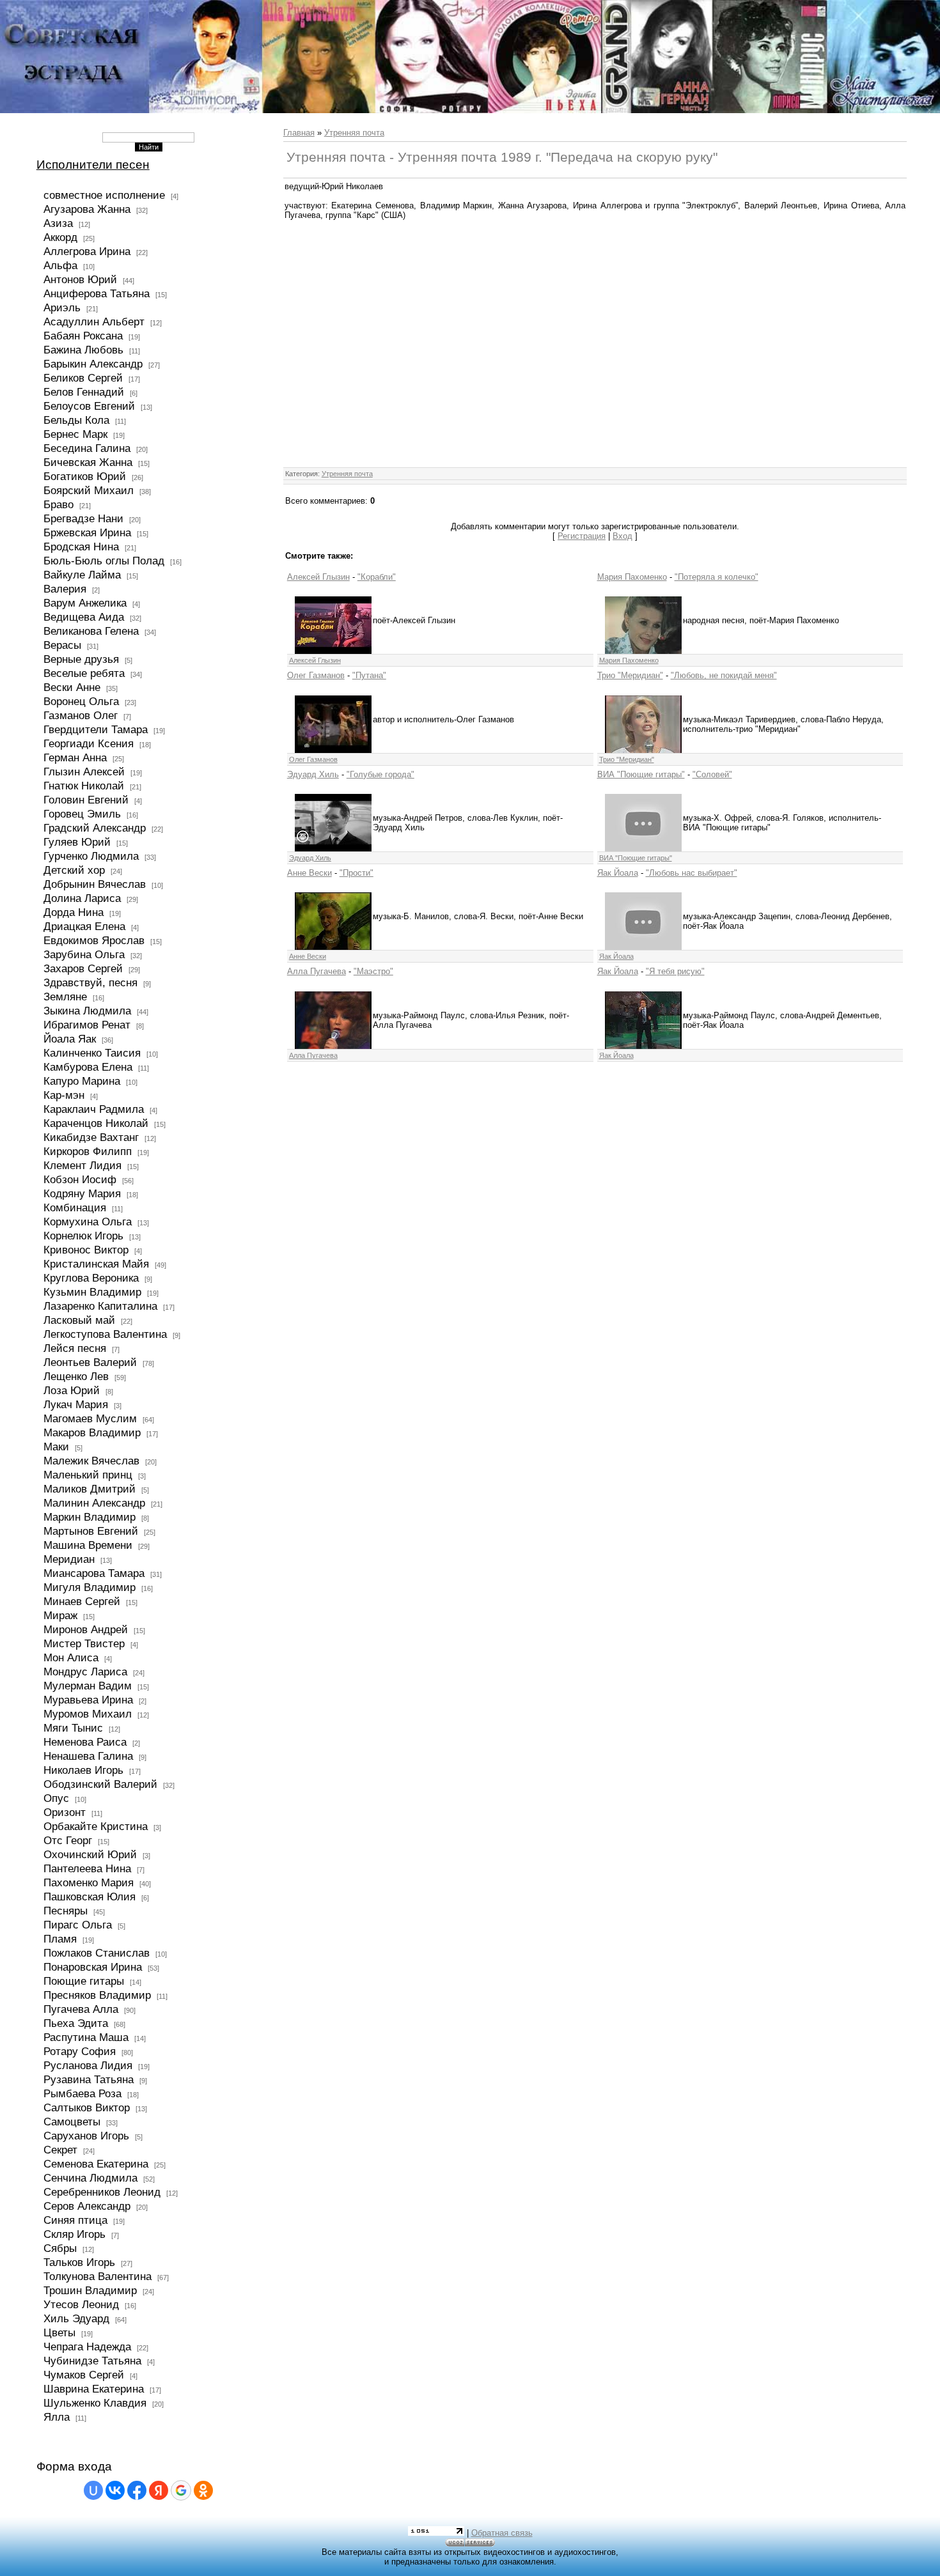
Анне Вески (309, 873)
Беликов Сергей (83, 378)
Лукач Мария (76, 1404)
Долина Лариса (82, 898)
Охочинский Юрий (90, 1854)
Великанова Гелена (91, 631)
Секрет (60, 2150)
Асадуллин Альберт (94, 322)
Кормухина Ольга (88, 1222)
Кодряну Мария (82, 1193)
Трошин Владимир (90, 2290)
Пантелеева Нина (87, 1868)
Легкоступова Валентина (105, 1334)
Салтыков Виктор (87, 2107)
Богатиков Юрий (85, 476)
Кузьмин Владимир (92, 1292)
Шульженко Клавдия (95, 2403)
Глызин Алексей (84, 772)
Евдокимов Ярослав (94, 940)
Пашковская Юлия (90, 1897)
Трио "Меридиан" (630, 675)
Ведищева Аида (84, 617)
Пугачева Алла (81, 2009)
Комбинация (75, 1207)
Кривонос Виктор (86, 1250)
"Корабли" (377, 577)
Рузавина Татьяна (89, 2079)
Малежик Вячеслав (91, 1461)
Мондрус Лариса (85, 1672)
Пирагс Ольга (78, 1925)
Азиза (58, 223)
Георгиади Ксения (89, 743)
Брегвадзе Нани (83, 518)
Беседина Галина (87, 448)
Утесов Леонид (81, 2304)
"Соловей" (712, 774)
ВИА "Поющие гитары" (641, 774)
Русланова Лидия (88, 2065)
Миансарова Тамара (94, 1573)
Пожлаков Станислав (97, 1953)
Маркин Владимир (90, 1517)
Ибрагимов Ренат (87, 1025)
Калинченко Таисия (92, 1053)
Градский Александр (95, 828)
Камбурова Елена (88, 1067)
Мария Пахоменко (632, 577)
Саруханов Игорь (86, 2136)
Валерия (65, 589)
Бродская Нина (81, 547)
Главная (299, 133)
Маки (56, 1447)
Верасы (62, 645)
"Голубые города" (380, 774)
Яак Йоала (618, 873)
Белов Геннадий (84, 392)
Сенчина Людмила (90, 2178)
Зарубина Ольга (84, 954)
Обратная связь (502, 2533)
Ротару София (80, 2051)
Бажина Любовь (83, 350)
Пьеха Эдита (76, 2023)
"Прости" (356, 873)
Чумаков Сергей (84, 2375)
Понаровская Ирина (93, 1967)
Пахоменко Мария (89, 1882)
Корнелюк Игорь (83, 1236)
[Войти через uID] (93, 2490)
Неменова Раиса (85, 1742)
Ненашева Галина (88, 1756)
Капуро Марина (82, 1081)
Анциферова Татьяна (97, 293)
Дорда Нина (74, 912)
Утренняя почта (354, 133)
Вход (623, 536)
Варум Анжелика (85, 603)
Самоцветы (72, 2122)
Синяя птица (75, 2220)
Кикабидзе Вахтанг (91, 1137)
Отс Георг (68, 1840)
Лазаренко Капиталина (100, 1306)
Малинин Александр (94, 1503)
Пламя (60, 1939)
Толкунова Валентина (98, 2276)
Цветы (59, 2332)
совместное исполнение (104, 195)
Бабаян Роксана (83, 336)
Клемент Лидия (82, 1165)
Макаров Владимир (92, 1432)
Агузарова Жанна (87, 209)
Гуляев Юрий (77, 842)
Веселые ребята (84, 673)
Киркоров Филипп (88, 1151)
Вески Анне (72, 687)
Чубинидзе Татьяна (92, 2361)
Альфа (60, 265)
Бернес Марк (75, 434)
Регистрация (582, 536)
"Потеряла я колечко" (717, 577)
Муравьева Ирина (88, 1700)
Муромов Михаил (88, 1714)
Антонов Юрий (80, 279)
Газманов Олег (81, 715)
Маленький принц (88, 1475)
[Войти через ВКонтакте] (115, 2490)
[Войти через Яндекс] (159, 2490)
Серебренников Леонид (102, 2192)
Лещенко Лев (76, 1376)
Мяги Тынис (73, 1728)
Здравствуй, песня (90, 982)
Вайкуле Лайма (82, 575)
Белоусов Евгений (89, 406)
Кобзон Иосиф (80, 1179)
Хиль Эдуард (76, 2318)
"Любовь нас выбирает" (692, 873)
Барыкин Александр (93, 364)
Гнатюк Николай (84, 786)
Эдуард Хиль (313, 774)
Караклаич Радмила (94, 1109)
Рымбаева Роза (82, 2093)
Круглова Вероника (91, 1278)
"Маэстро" (373, 971)
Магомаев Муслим (90, 1418)
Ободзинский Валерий (100, 1784)
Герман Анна (75, 757)
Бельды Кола (76, 420)
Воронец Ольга (81, 701)
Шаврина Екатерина (94, 2389)
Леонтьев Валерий (90, 1362)
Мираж (60, 1615)
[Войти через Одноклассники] (203, 2490)
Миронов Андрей (86, 1629)
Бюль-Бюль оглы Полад (104, 561)
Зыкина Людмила (87, 1011)
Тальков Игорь (79, 2262)
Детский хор (74, 870)
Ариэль (62, 307)
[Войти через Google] (181, 2490)
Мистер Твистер (84, 1643)
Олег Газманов (316, 675)
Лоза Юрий (72, 1390)
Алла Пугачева (317, 971)
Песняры (66, 1911)
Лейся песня (75, 1348)
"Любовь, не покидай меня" (724, 675)
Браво (59, 504)
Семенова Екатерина (96, 2164)
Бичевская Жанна (88, 462)
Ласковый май (79, 1320)
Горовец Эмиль (82, 814)
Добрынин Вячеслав (95, 884)
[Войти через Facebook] (137, 2490)
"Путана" (369, 675)
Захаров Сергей (83, 968)
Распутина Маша (86, 2037)
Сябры (60, 2248)
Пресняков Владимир (97, 1995)
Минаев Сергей (82, 1601)
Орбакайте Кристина (96, 1826)
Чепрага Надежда (87, 2347)
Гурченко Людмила (91, 856)
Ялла (57, 2417)
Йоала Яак (70, 1039)
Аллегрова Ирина (87, 251)
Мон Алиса (71, 1657)
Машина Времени (88, 1545)
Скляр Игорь (74, 2234)
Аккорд (60, 237)
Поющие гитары (84, 1981)
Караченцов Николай (96, 1123)
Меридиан (69, 1559)
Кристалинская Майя (96, 1264)
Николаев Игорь (83, 1770)
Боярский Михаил (89, 490)
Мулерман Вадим (88, 1686)
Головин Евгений (86, 800)
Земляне (65, 997)
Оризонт (65, 1812)
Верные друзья (81, 659)
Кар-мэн (64, 1095)
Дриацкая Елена (84, 926)
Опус (56, 1798)
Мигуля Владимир (90, 1587)
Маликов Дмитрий (90, 1489)
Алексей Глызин (318, 577)
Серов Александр (87, 2206)
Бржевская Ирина (87, 532)
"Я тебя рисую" (675, 971)
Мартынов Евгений (91, 1531)
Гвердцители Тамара (96, 729)
